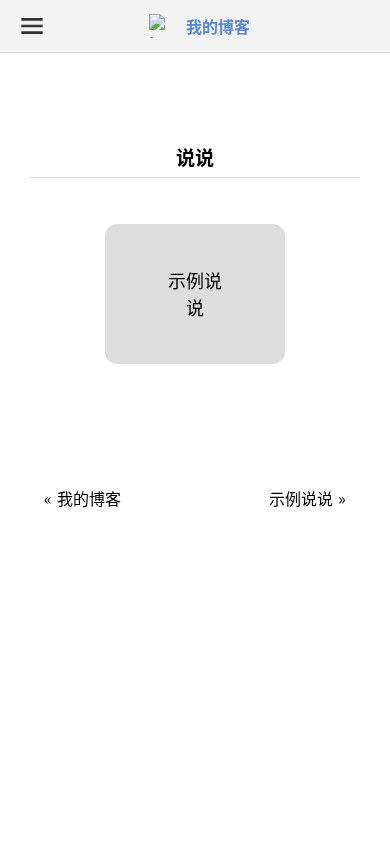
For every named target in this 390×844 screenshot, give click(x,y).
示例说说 (195, 293)
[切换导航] (32, 26)
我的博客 (218, 26)
